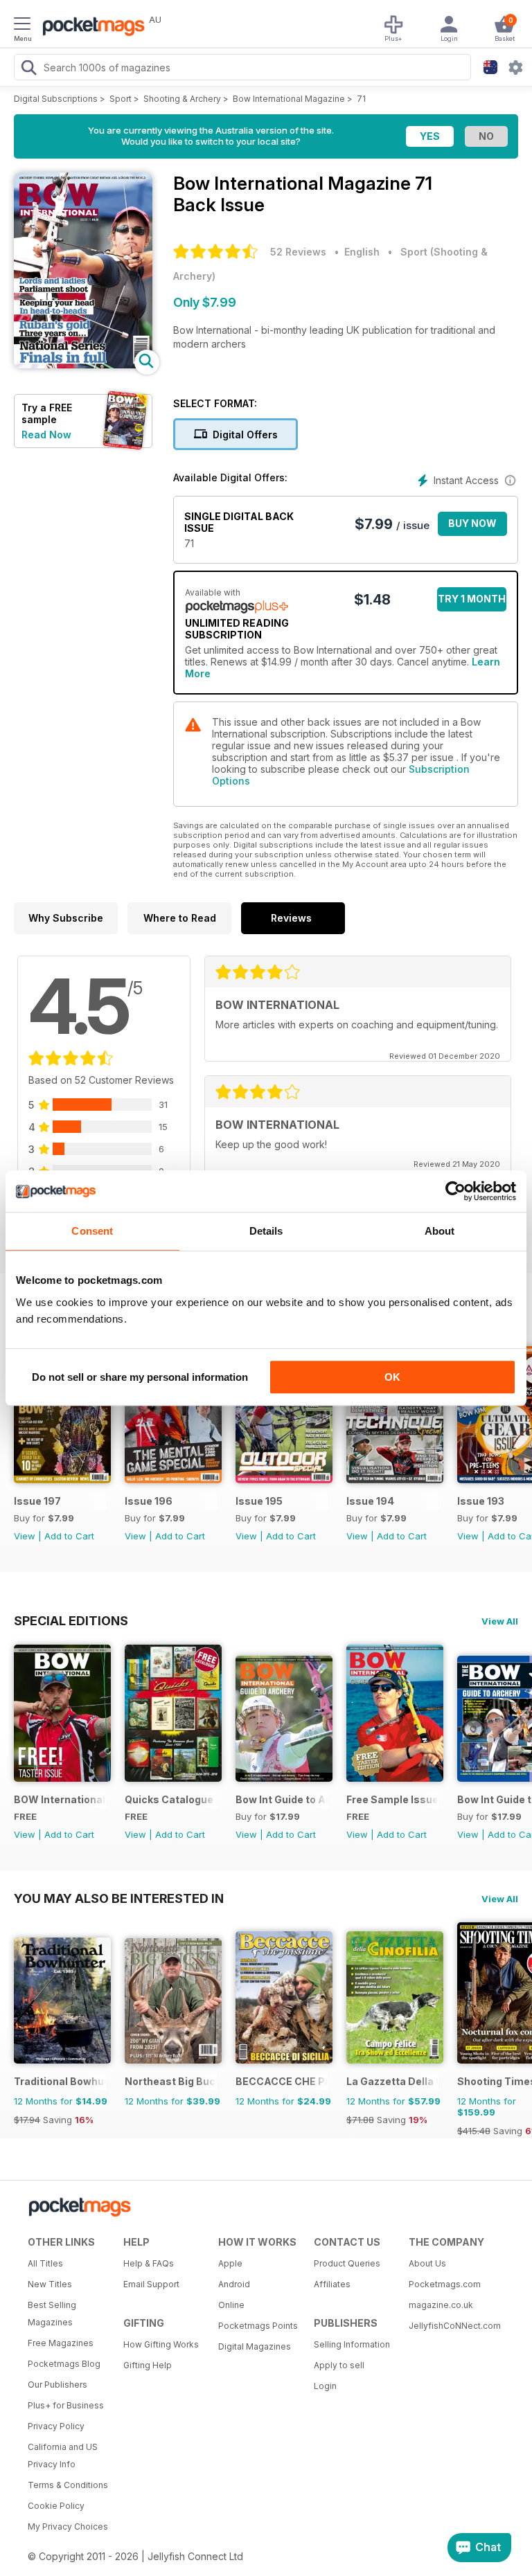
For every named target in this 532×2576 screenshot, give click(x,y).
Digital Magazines (255, 2346)
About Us (427, 2263)
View (25, 1536)
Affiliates (332, 2284)
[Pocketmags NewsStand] (90, 28)
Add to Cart (69, 1536)
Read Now (46, 435)
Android (234, 2284)
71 (361, 99)
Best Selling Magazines (52, 2314)
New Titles (50, 2284)
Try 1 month (472, 599)
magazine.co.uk (441, 2305)
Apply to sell (339, 2365)
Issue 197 (37, 1501)
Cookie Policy (56, 2506)
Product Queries (347, 2263)
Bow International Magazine (289, 99)
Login (325, 2386)
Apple (230, 2263)
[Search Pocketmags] (28, 69)
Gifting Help (148, 2365)
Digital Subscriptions (56, 99)
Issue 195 (259, 1501)
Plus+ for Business (66, 2405)
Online (231, 2305)
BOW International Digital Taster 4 (60, 1799)
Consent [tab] (92, 1231)
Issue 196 (149, 1501)
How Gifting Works (161, 2344)
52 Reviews (298, 252)
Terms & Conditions (68, 2485)
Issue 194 (370, 1501)
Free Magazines (61, 2343)
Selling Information (352, 2344)
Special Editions (71, 1620)
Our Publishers (57, 2385)
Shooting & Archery (182, 99)
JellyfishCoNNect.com (452, 2326)
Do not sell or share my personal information (140, 1377)
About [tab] (440, 1231)
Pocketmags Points (258, 2326)
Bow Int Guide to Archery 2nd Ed (282, 1799)
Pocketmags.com (445, 2284)
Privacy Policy (56, 2426)
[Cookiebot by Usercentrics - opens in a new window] (455, 1191)
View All (500, 1621)
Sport (121, 99)
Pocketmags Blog (64, 2364)
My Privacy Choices (68, 2526)
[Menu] (22, 26)
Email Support (151, 2284)
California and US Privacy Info (63, 2456)
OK (392, 1377)
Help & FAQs (149, 2263)
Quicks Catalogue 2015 (171, 1799)
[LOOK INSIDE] (83, 365)
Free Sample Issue (392, 1799)
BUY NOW (472, 523)
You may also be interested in (119, 1898)
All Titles (45, 2263)
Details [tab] (266, 1231)
